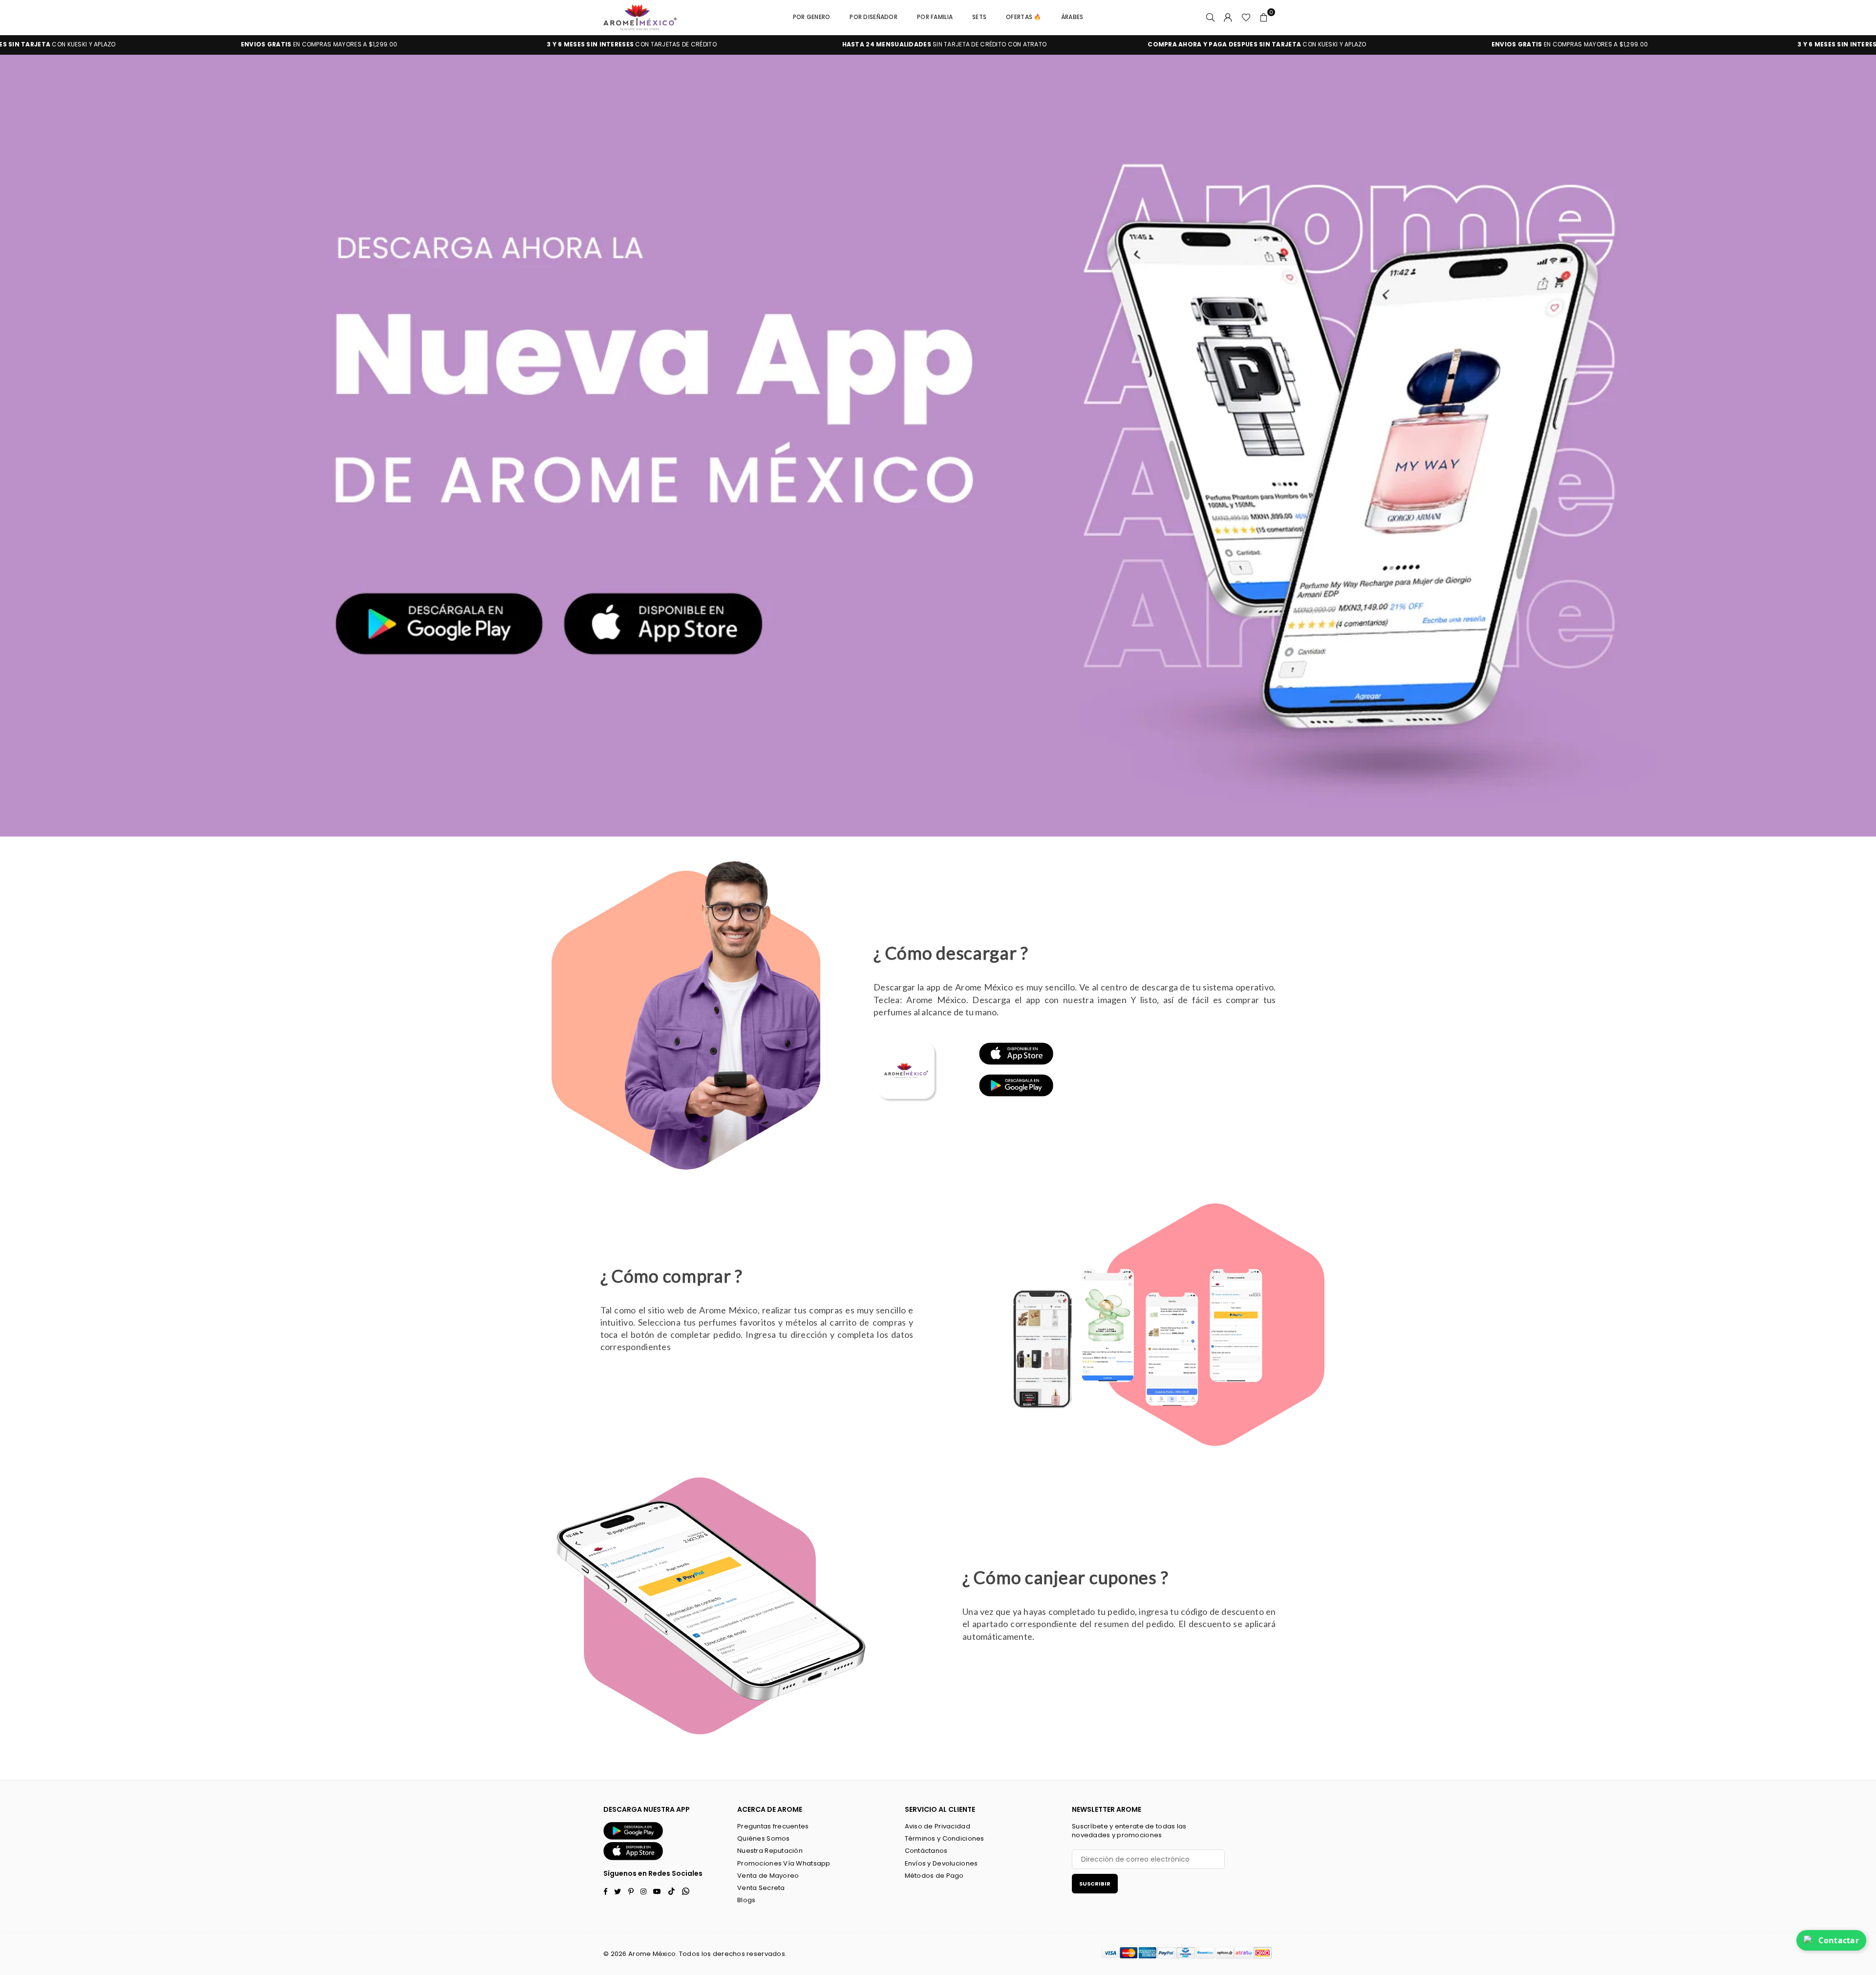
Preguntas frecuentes (773, 1826)
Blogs (746, 1900)
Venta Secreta (761, 1888)
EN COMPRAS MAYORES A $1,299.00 (1244, 44)
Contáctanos (926, 1851)
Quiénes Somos (764, 1838)
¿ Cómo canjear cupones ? (1065, 1577)
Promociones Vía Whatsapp (784, 1863)
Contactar (1839, 1940)
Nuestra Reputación (770, 1851)
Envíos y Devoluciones (941, 1863)
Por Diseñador (874, 17)
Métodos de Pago (934, 1876)
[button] (1264, 17)
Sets (979, 17)
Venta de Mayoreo (768, 1876)
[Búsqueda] (1211, 17)
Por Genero (812, 17)
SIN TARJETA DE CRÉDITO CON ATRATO (619, 44)
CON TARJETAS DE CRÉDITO (307, 44)
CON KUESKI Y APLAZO (932, 44)
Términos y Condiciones (945, 1838)
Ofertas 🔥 (1024, 17)
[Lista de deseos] (1246, 17)
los (706, 1954)
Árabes (1072, 17)
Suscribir (1095, 1884)
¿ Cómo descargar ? (951, 953)
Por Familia (935, 17)
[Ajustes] (1228, 17)
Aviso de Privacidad (938, 1826)
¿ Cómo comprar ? (672, 1276)
